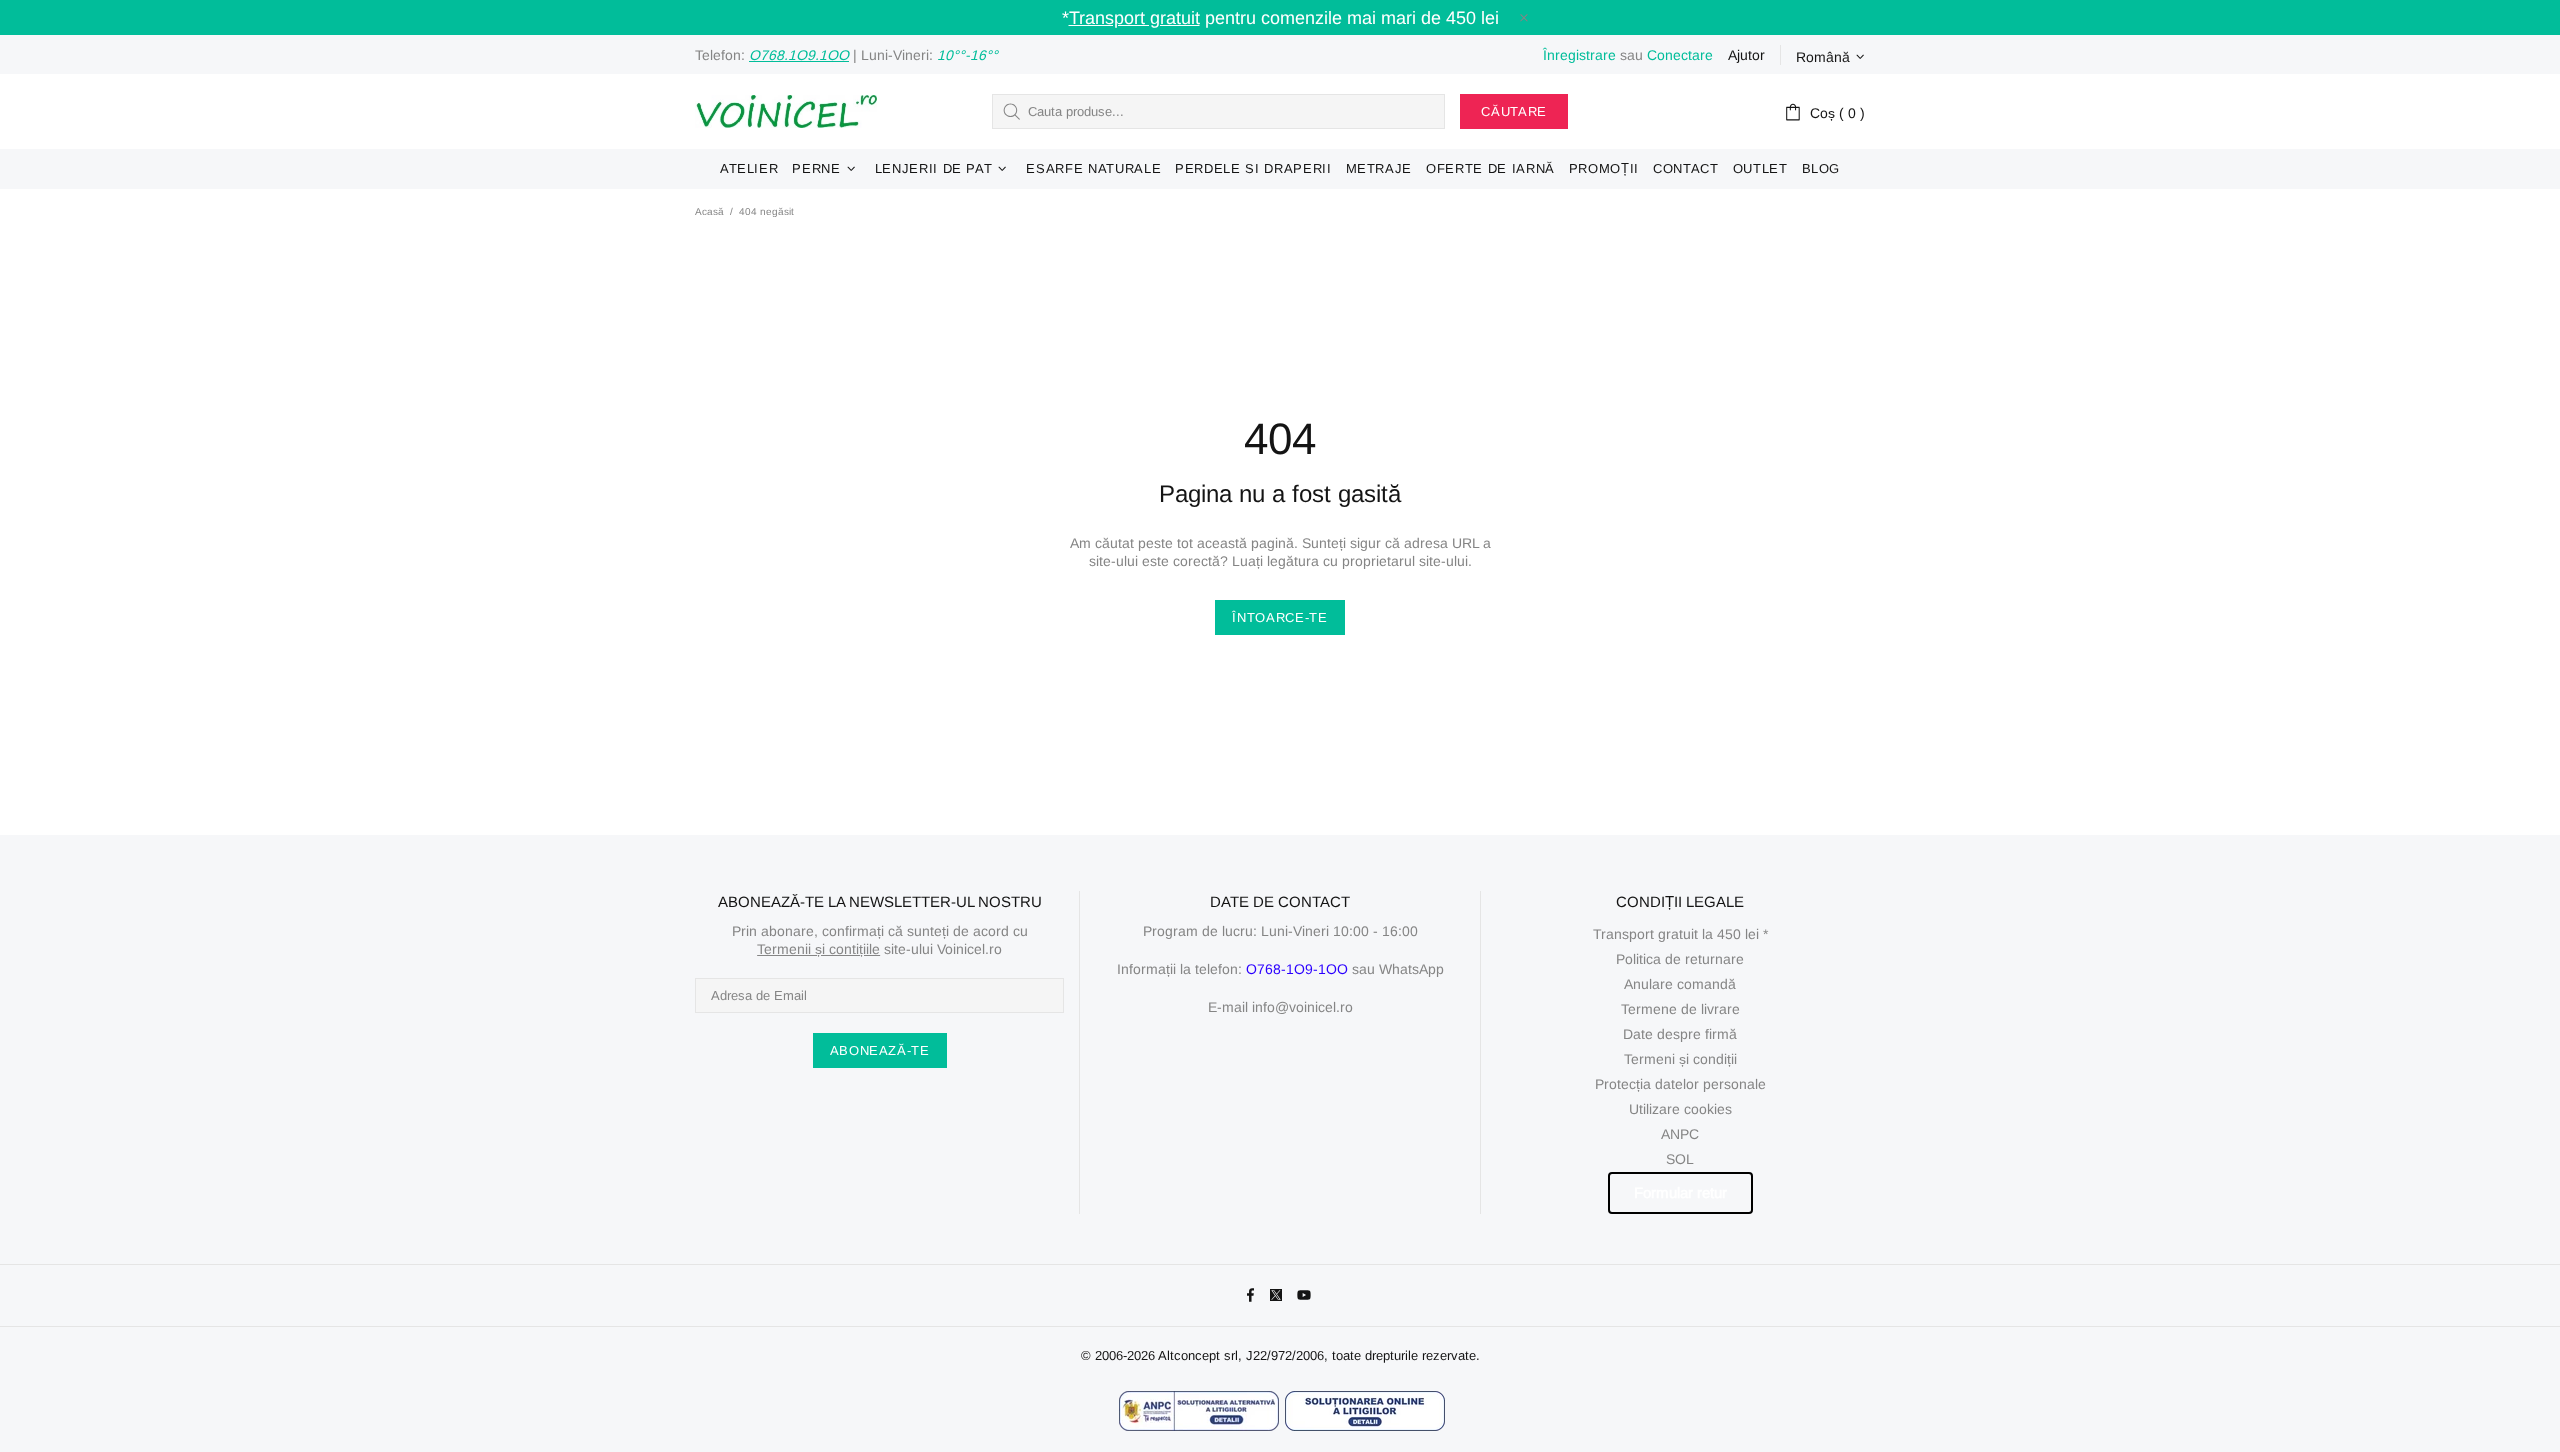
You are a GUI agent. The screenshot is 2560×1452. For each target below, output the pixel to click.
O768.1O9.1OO (799, 55)
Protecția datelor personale (1680, 1084)
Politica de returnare (1680, 959)
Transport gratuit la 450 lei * (1680, 934)
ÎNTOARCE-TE (1279, 617)
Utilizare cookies (1680, 1109)
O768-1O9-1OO (1297, 969)
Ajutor (1746, 55)
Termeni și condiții (1680, 1059)
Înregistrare (1579, 55)
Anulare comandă (1680, 984)
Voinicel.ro (786, 111)
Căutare (1514, 111)
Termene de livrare (1680, 1009)
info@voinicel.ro (1302, 1007)
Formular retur (1680, 1192)
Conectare (1680, 55)
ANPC (1680, 1134)
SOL (1680, 1159)
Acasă (709, 211)
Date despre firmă (1680, 1034)
